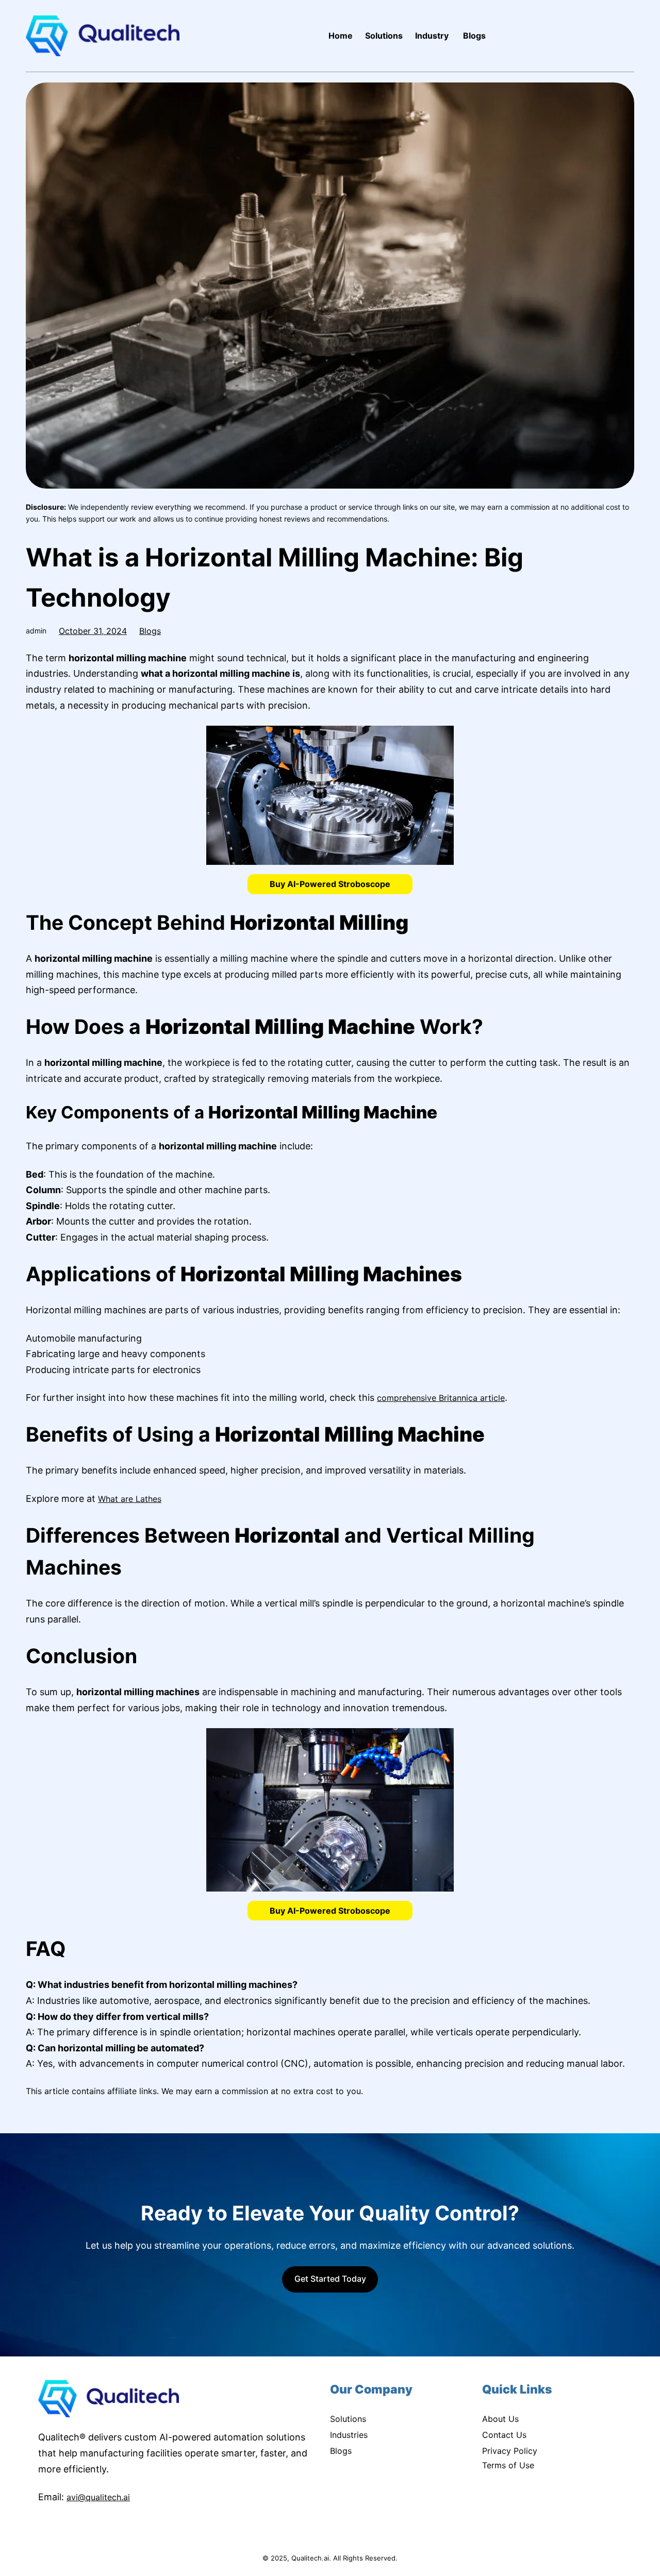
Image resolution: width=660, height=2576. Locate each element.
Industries (349, 2435)
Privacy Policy (510, 2451)
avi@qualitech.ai (98, 2497)
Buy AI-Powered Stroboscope (330, 884)
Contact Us (504, 2435)
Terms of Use (508, 2465)
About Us (500, 2419)
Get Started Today (330, 2279)
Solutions (348, 2419)
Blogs (150, 631)
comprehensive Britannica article (441, 1398)
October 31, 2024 (93, 631)
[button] (330, 884)
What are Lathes (130, 1499)
